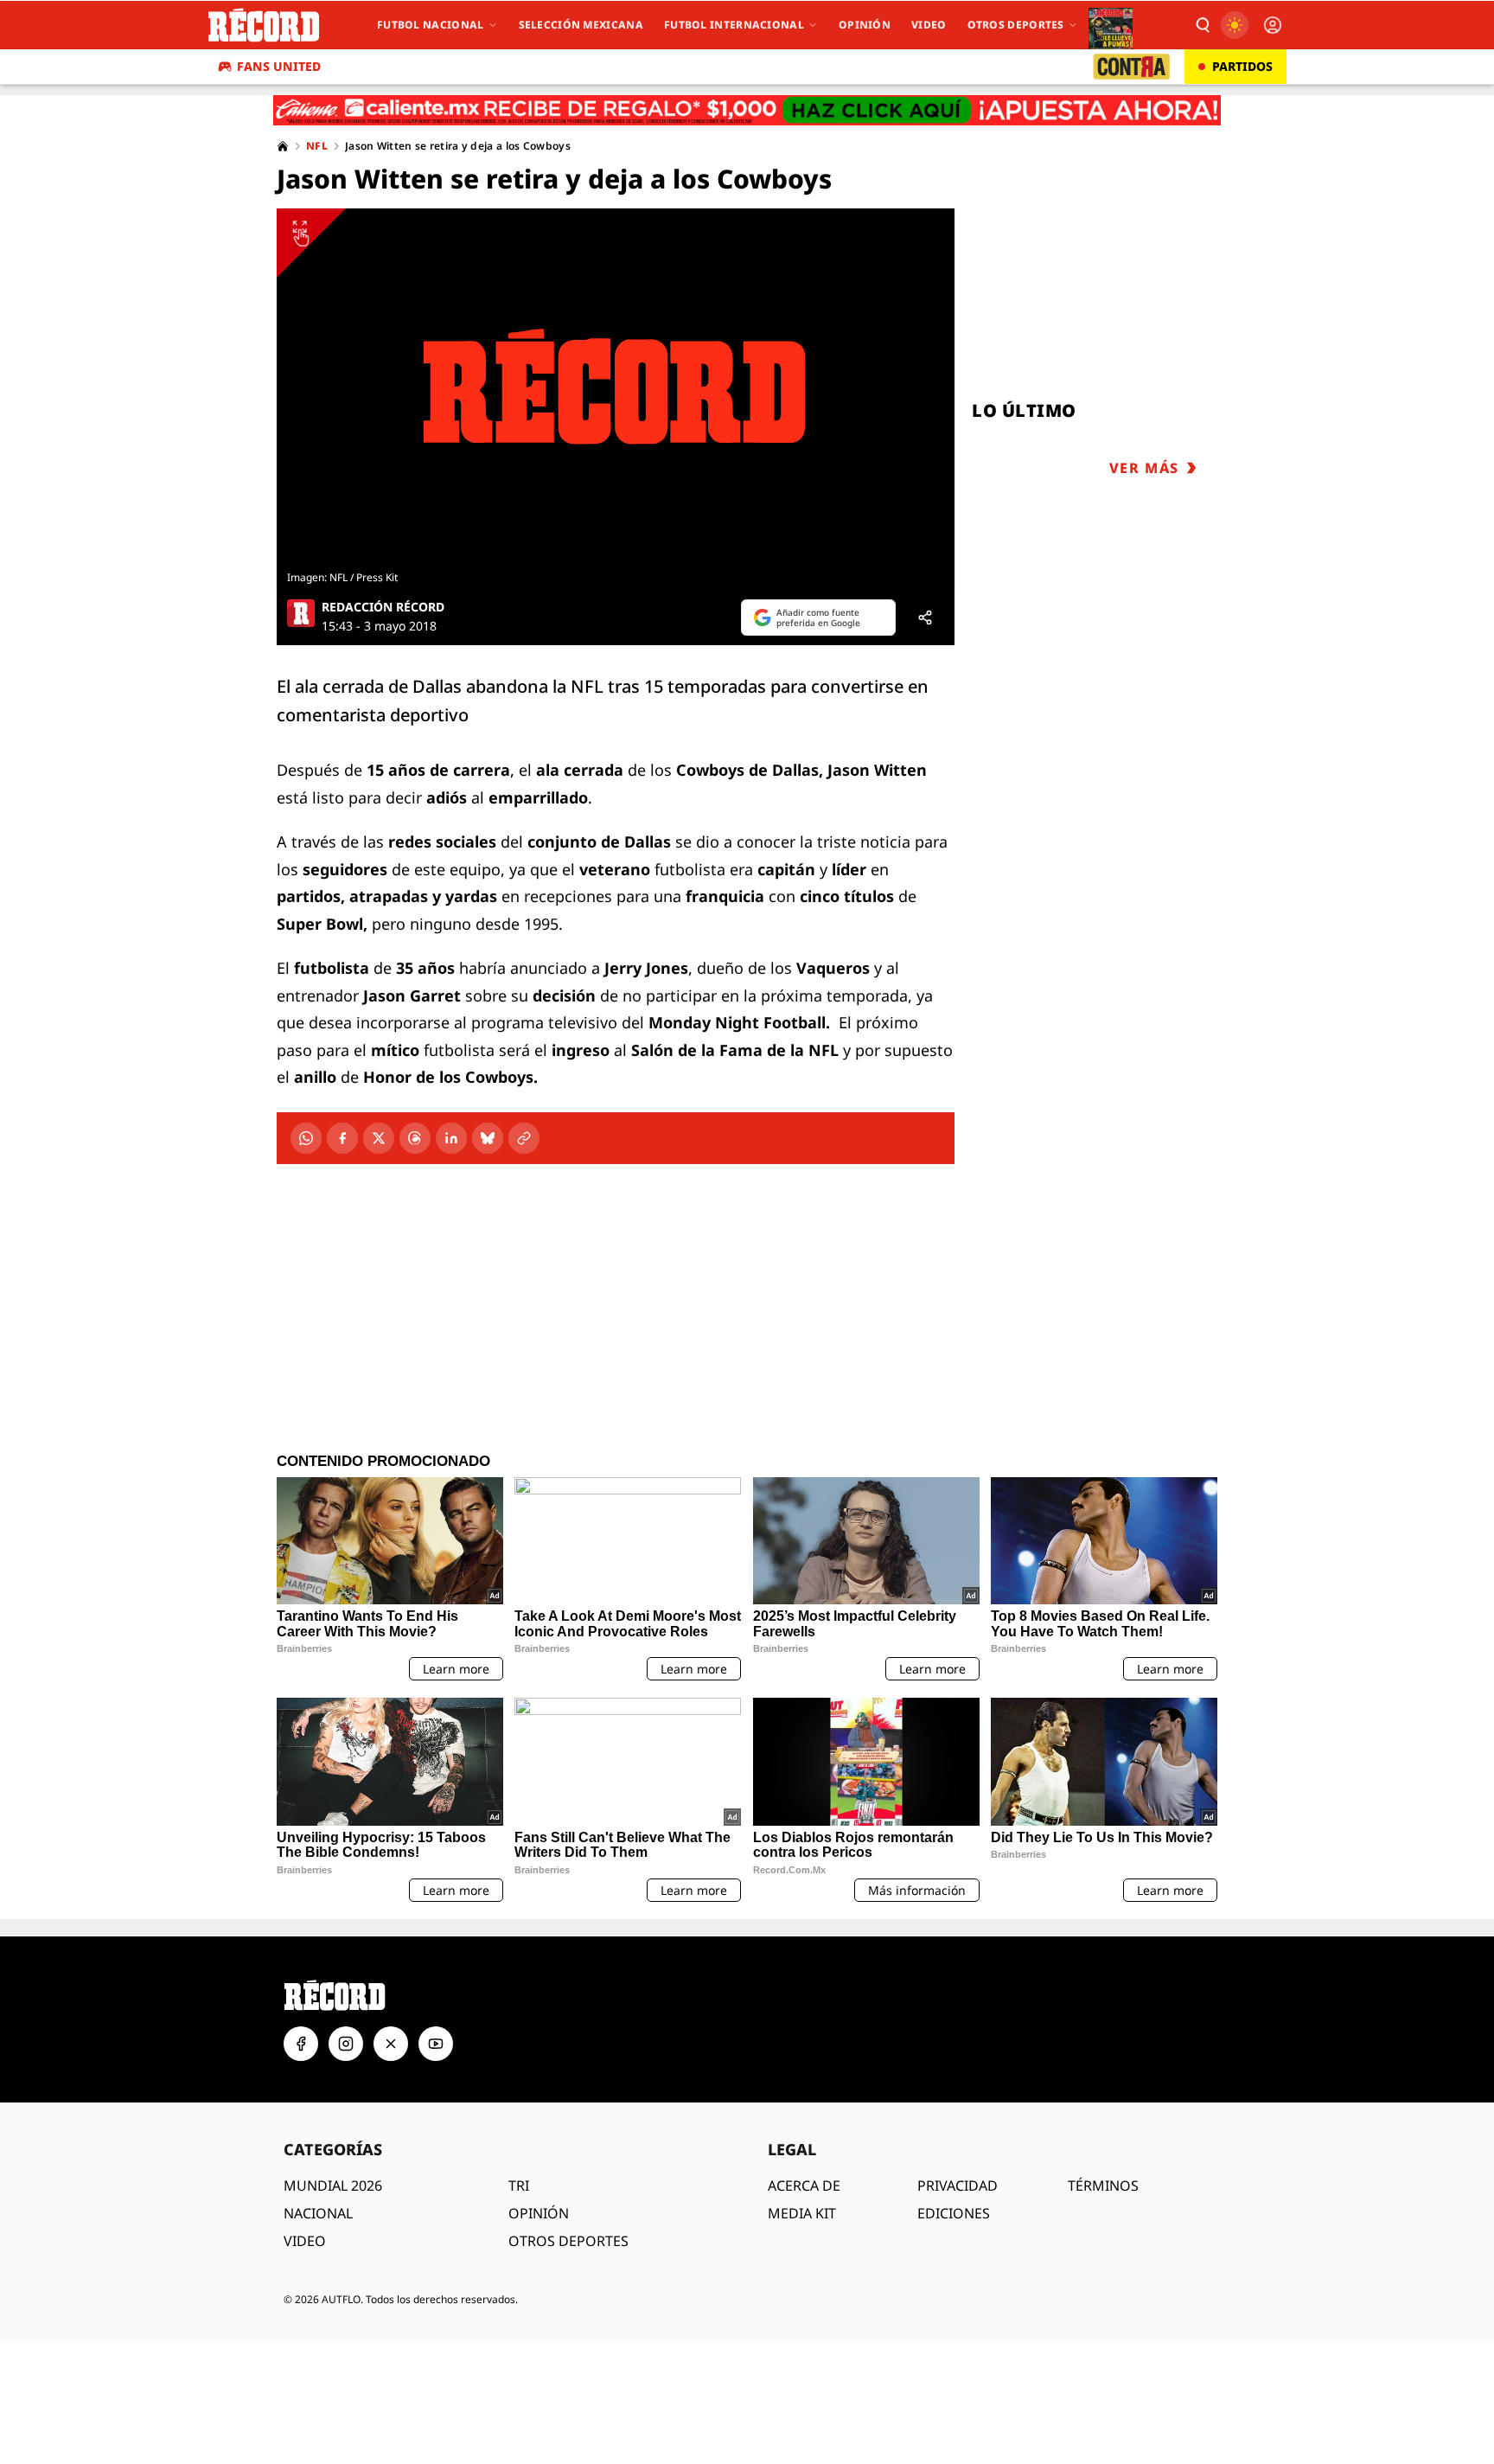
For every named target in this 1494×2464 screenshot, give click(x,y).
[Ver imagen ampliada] (616, 387)
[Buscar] (1202, 25)
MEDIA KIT (802, 2213)
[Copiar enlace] (524, 1138)
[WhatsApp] (306, 1138)
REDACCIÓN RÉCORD (383, 607)
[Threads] (415, 1138)
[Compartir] (925, 618)
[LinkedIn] (451, 1138)
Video (929, 25)
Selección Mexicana (581, 25)
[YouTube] (436, 2044)
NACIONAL (318, 2213)
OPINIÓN (539, 2213)
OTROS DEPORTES (568, 2241)
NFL (317, 146)
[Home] (283, 146)
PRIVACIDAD (958, 2186)
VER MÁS (1144, 468)
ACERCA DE (804, 2186)
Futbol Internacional (734, 25)
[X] (379, 1138)
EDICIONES (954, 2213)
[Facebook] (342, 1138)
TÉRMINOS (1103, 2186)
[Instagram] (346, 2044)
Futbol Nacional (431, 25)
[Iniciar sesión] (1273, 25)
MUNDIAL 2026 (333, 2186)
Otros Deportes (1016, 25)
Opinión (865, 25)
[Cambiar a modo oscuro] (1235, 25)
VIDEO (305, 2241)
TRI (519, 2186)
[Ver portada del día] (1111, 25)
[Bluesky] (488, 1138)
